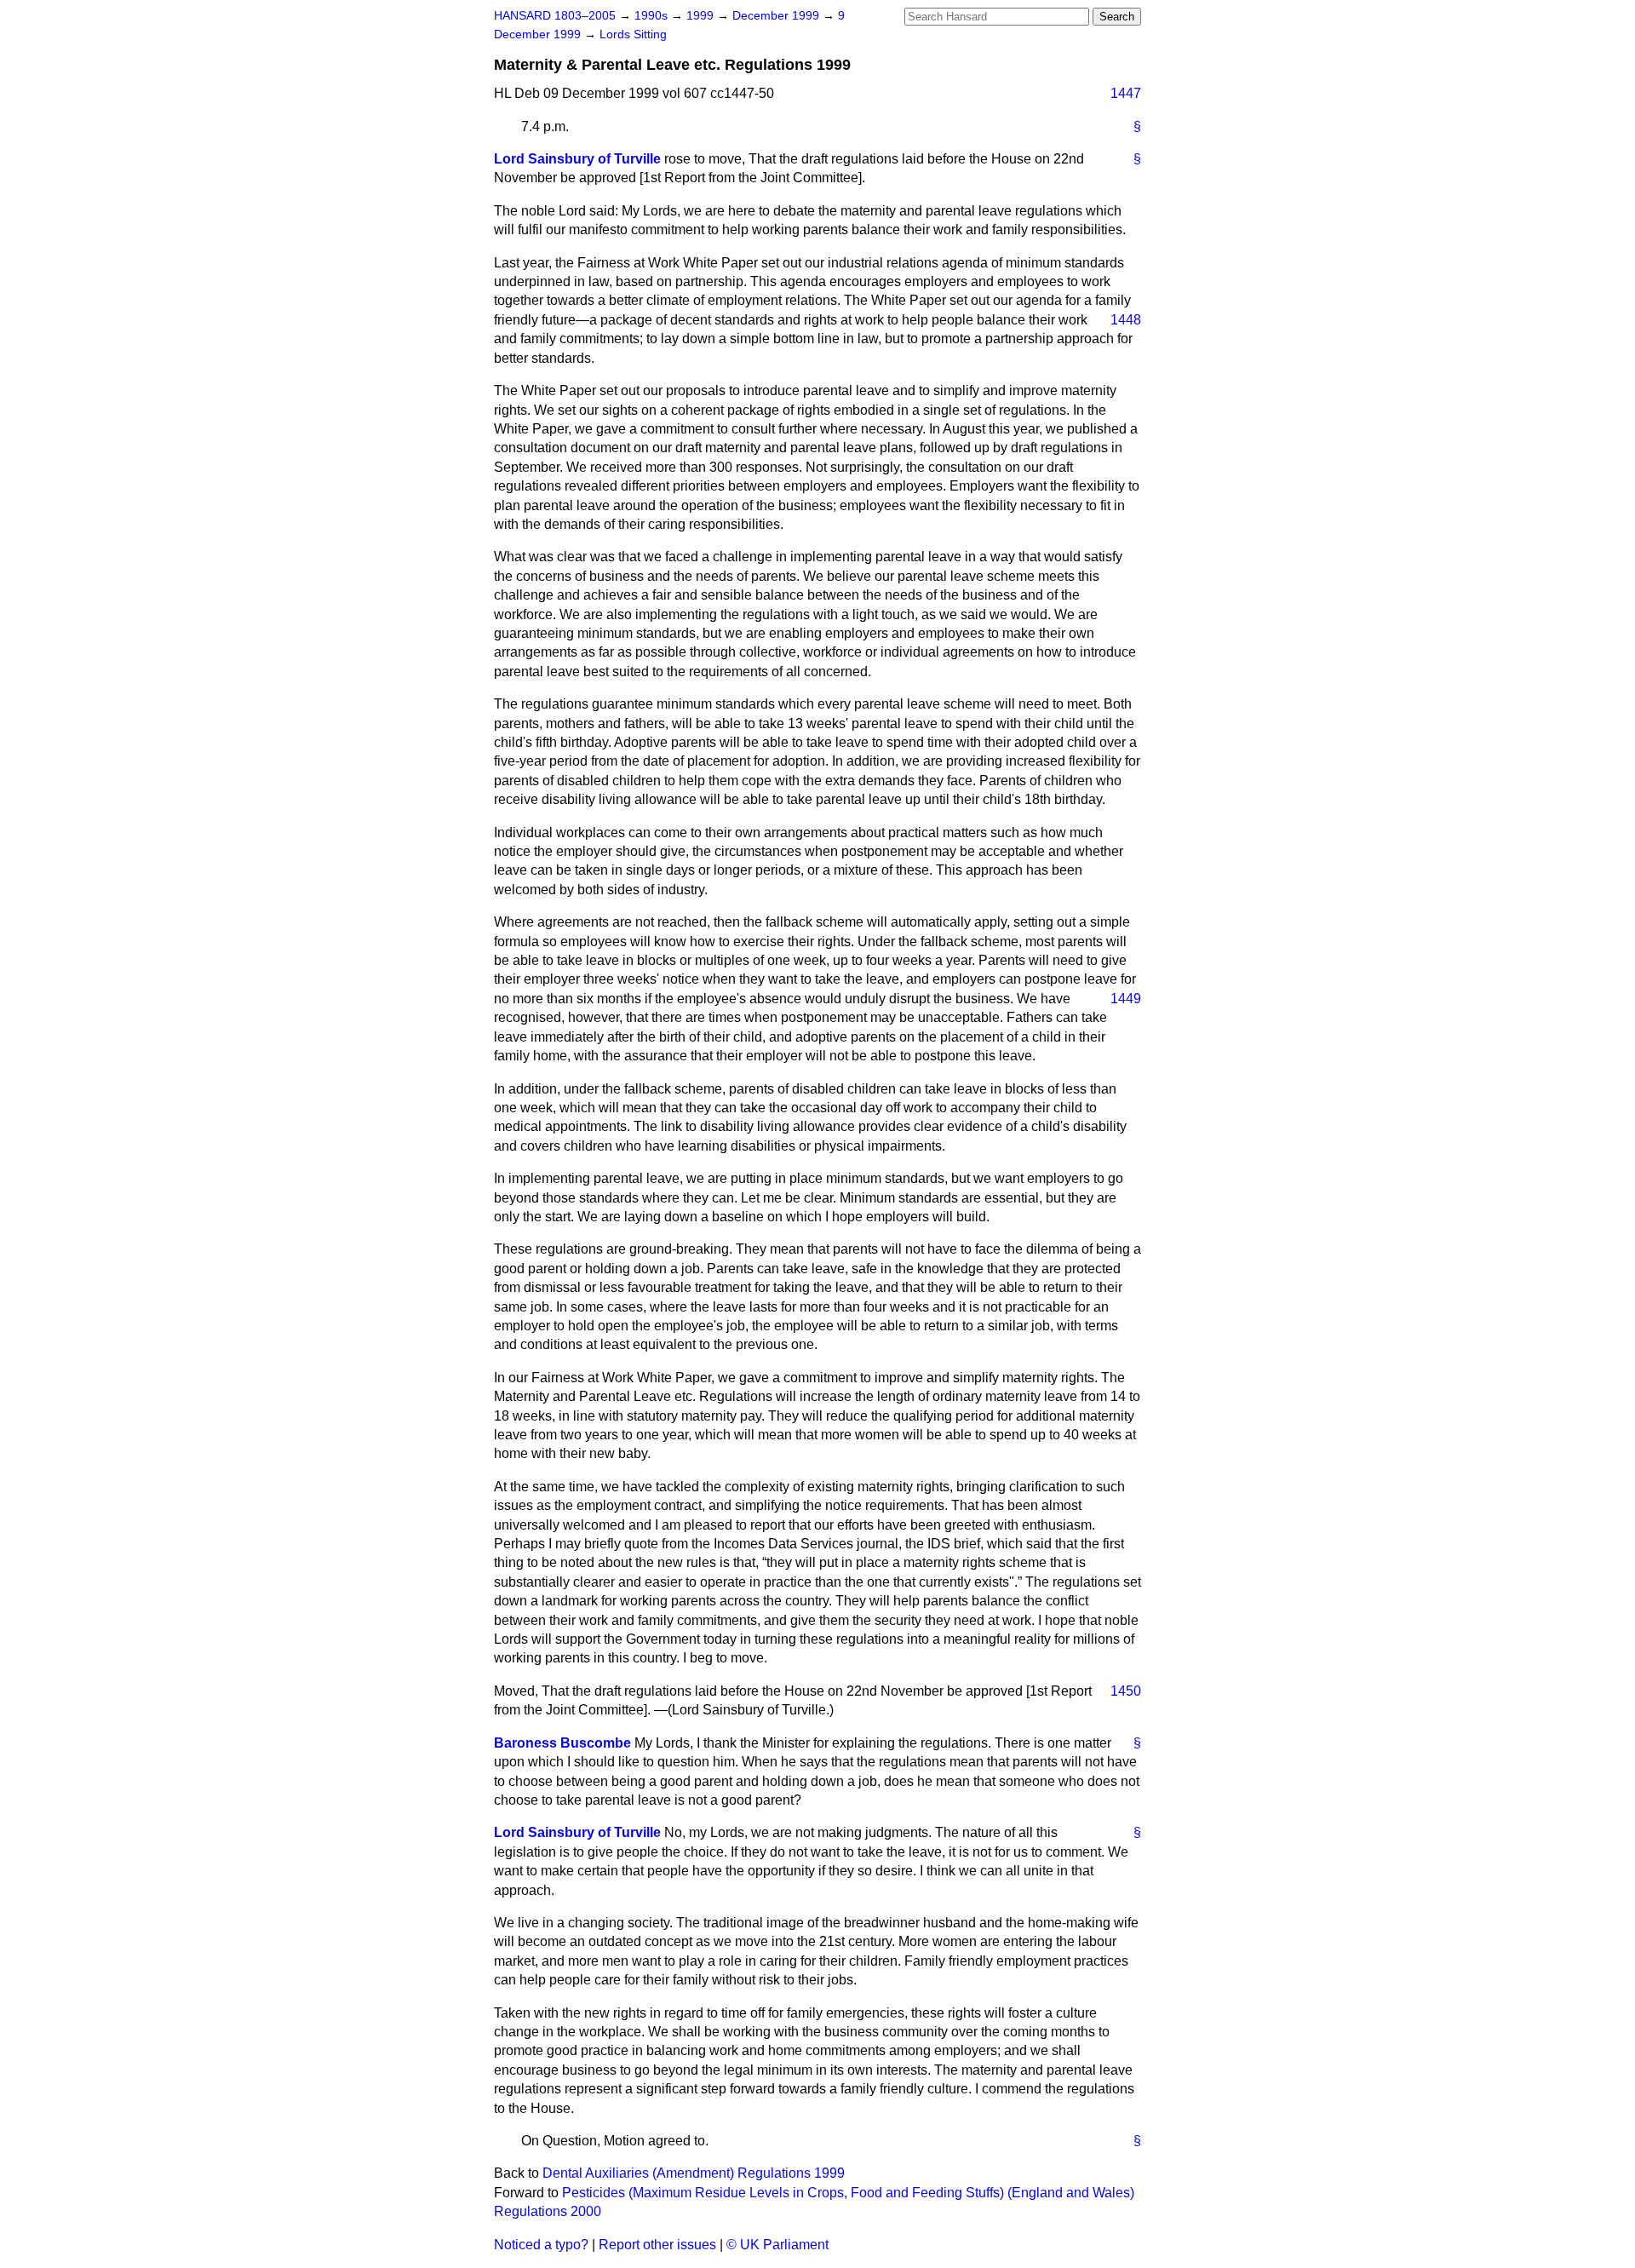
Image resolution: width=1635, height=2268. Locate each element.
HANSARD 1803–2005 (555, 16)
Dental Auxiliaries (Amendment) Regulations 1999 (694, 2173)
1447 (1126, 93)
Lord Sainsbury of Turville (577, 159)
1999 (702, 16)
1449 (1126, 999)
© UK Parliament (777, 2245)
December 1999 (777, 16)
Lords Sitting (633, 34)
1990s (653, 16)
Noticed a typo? (541, 2245)
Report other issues (657, 2245)
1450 (1126, 1691)
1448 (1126, 320)
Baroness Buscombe (562, 1743)
